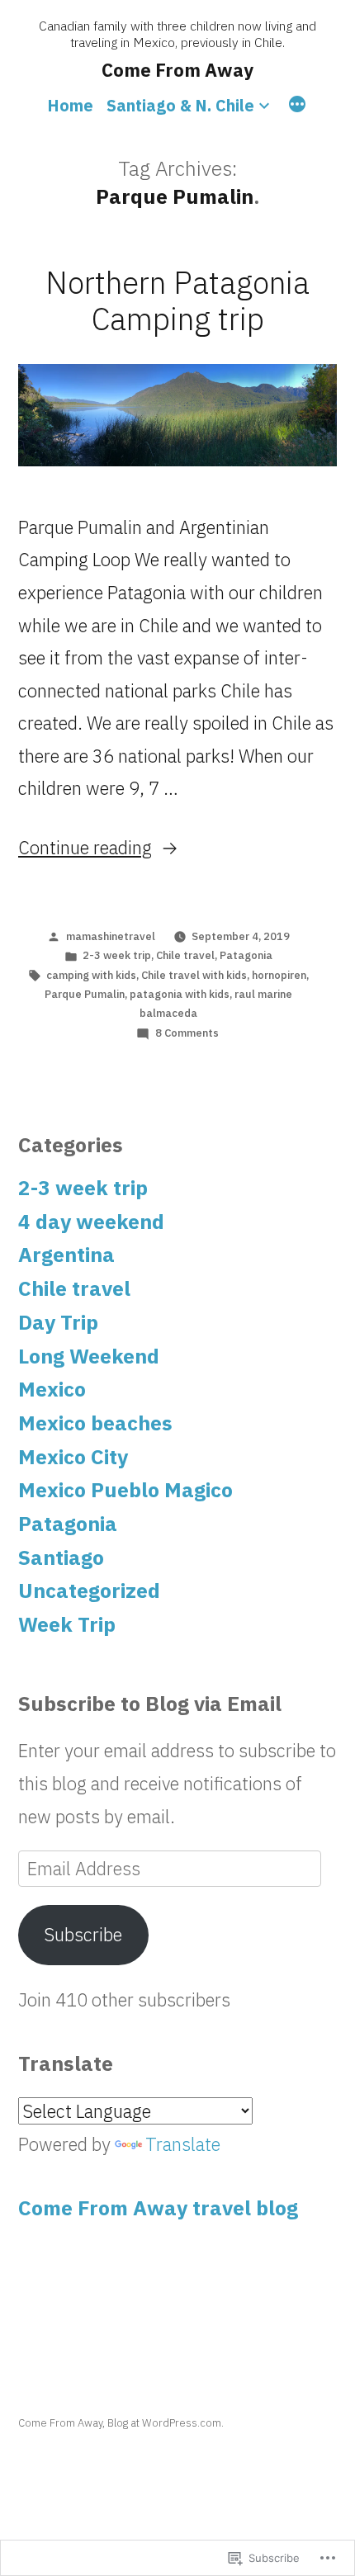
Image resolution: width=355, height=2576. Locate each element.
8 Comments (187, 1033)
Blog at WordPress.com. (166, 2423)
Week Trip (67, 1624)
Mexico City (73, 1457)
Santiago (61, 1557)
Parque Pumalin (85, 994)
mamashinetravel (111, 936)
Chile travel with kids (194, 975)
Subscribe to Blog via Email (150, 1704)
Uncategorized (89, 1591)
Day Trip (58, 1322)
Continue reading (85, 847)
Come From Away (177, 70)
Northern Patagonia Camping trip (177, 301)
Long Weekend (89, 1356)
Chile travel (185, 955)
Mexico (52, 1389)
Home (71, 105)
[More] (297, 106)
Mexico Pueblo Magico (125, 1490)
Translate (183, 2144)
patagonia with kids (180, 994)
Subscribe (83, 1934)
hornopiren (279, 975)
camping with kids (91, 975)
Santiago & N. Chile (180, 105)
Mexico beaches (95, 1423)
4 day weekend (91, 1222)
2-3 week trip (117, 955)
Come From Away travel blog (158, 2208)
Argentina (66, 1255)
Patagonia (246, 955)
